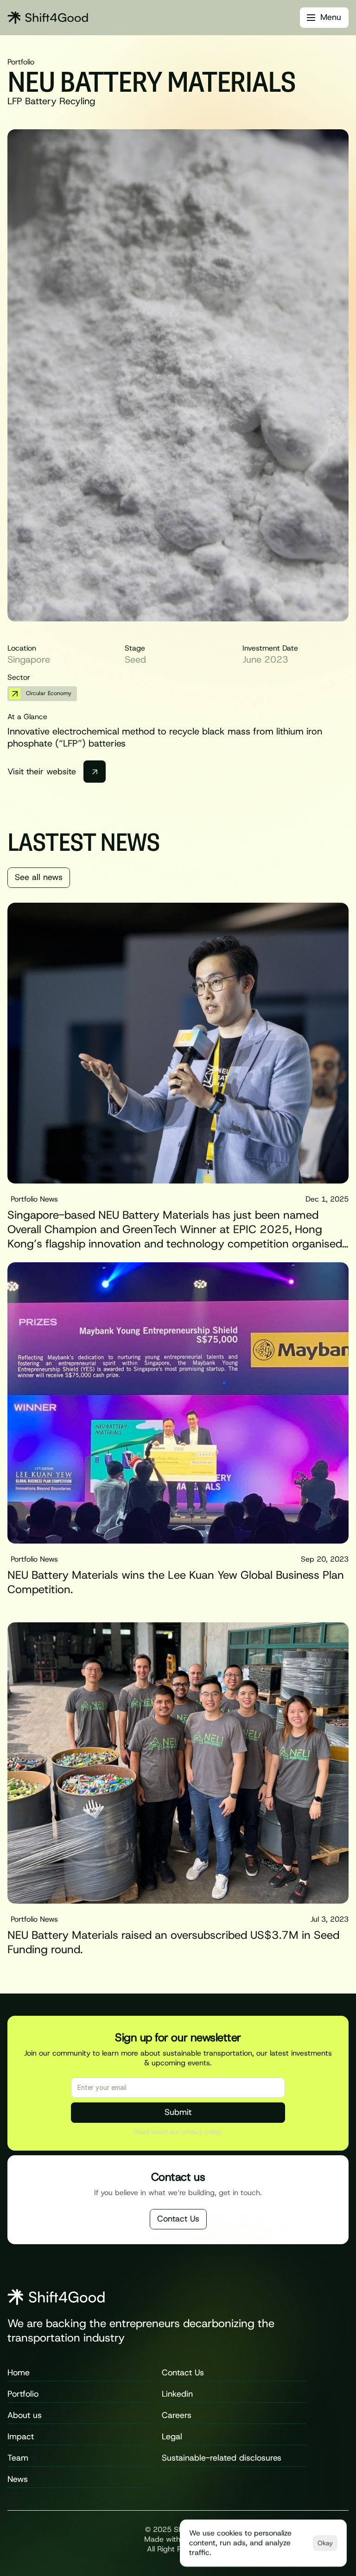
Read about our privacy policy (178, 2132)
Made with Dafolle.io (178, 2539)
